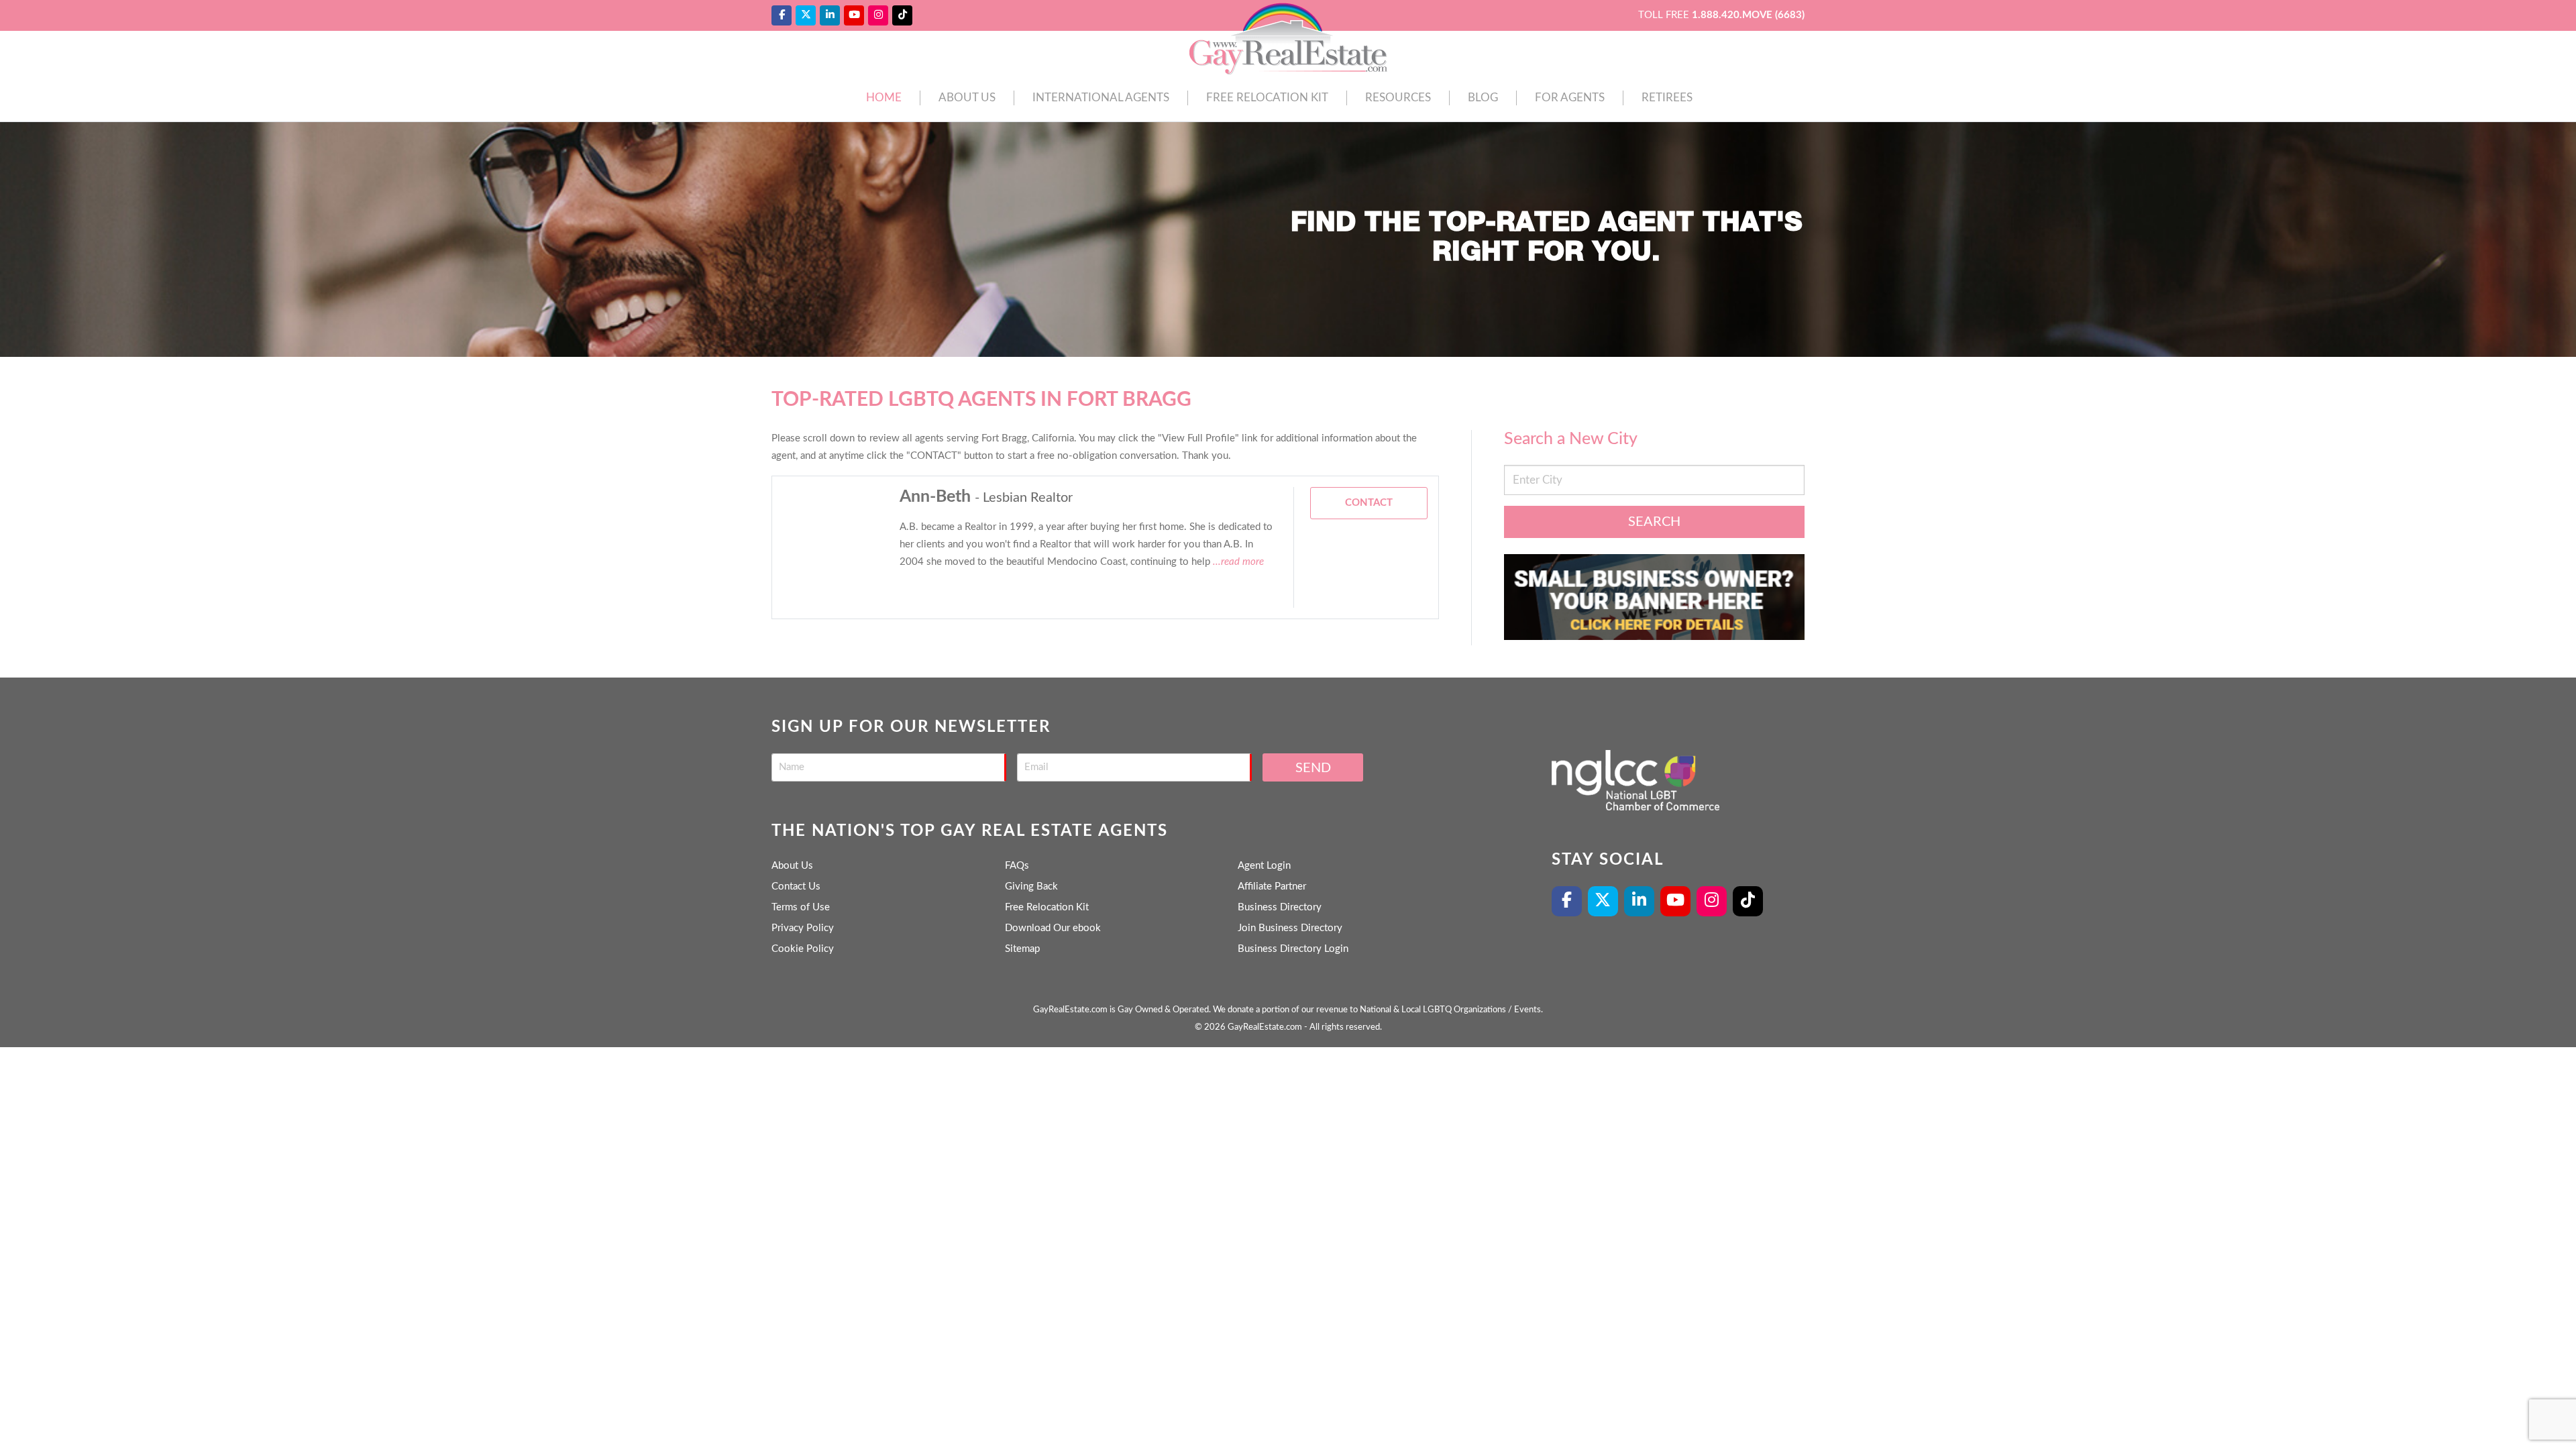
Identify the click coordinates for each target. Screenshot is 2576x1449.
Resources (1398, 98)
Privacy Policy (803, 928)
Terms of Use (801, 907)
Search (1654, 522)
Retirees (1667, 98)
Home (884, 98)
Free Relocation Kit (1267, 98)
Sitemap (1022, 949)
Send (1313, 768)
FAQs (1017, 866)
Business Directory (1280, 907)
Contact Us (796, 887)
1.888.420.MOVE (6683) (1748, 15)
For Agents (1570, 98)
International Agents (1101, 98)
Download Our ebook (1053, 928)
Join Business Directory (1290, 928)
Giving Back (1031, 887)
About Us (967, 98)
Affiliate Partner (1272, 887)
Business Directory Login (1293, 949)
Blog (1483, 98)
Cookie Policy (803, 949)
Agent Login (1264, 866)
